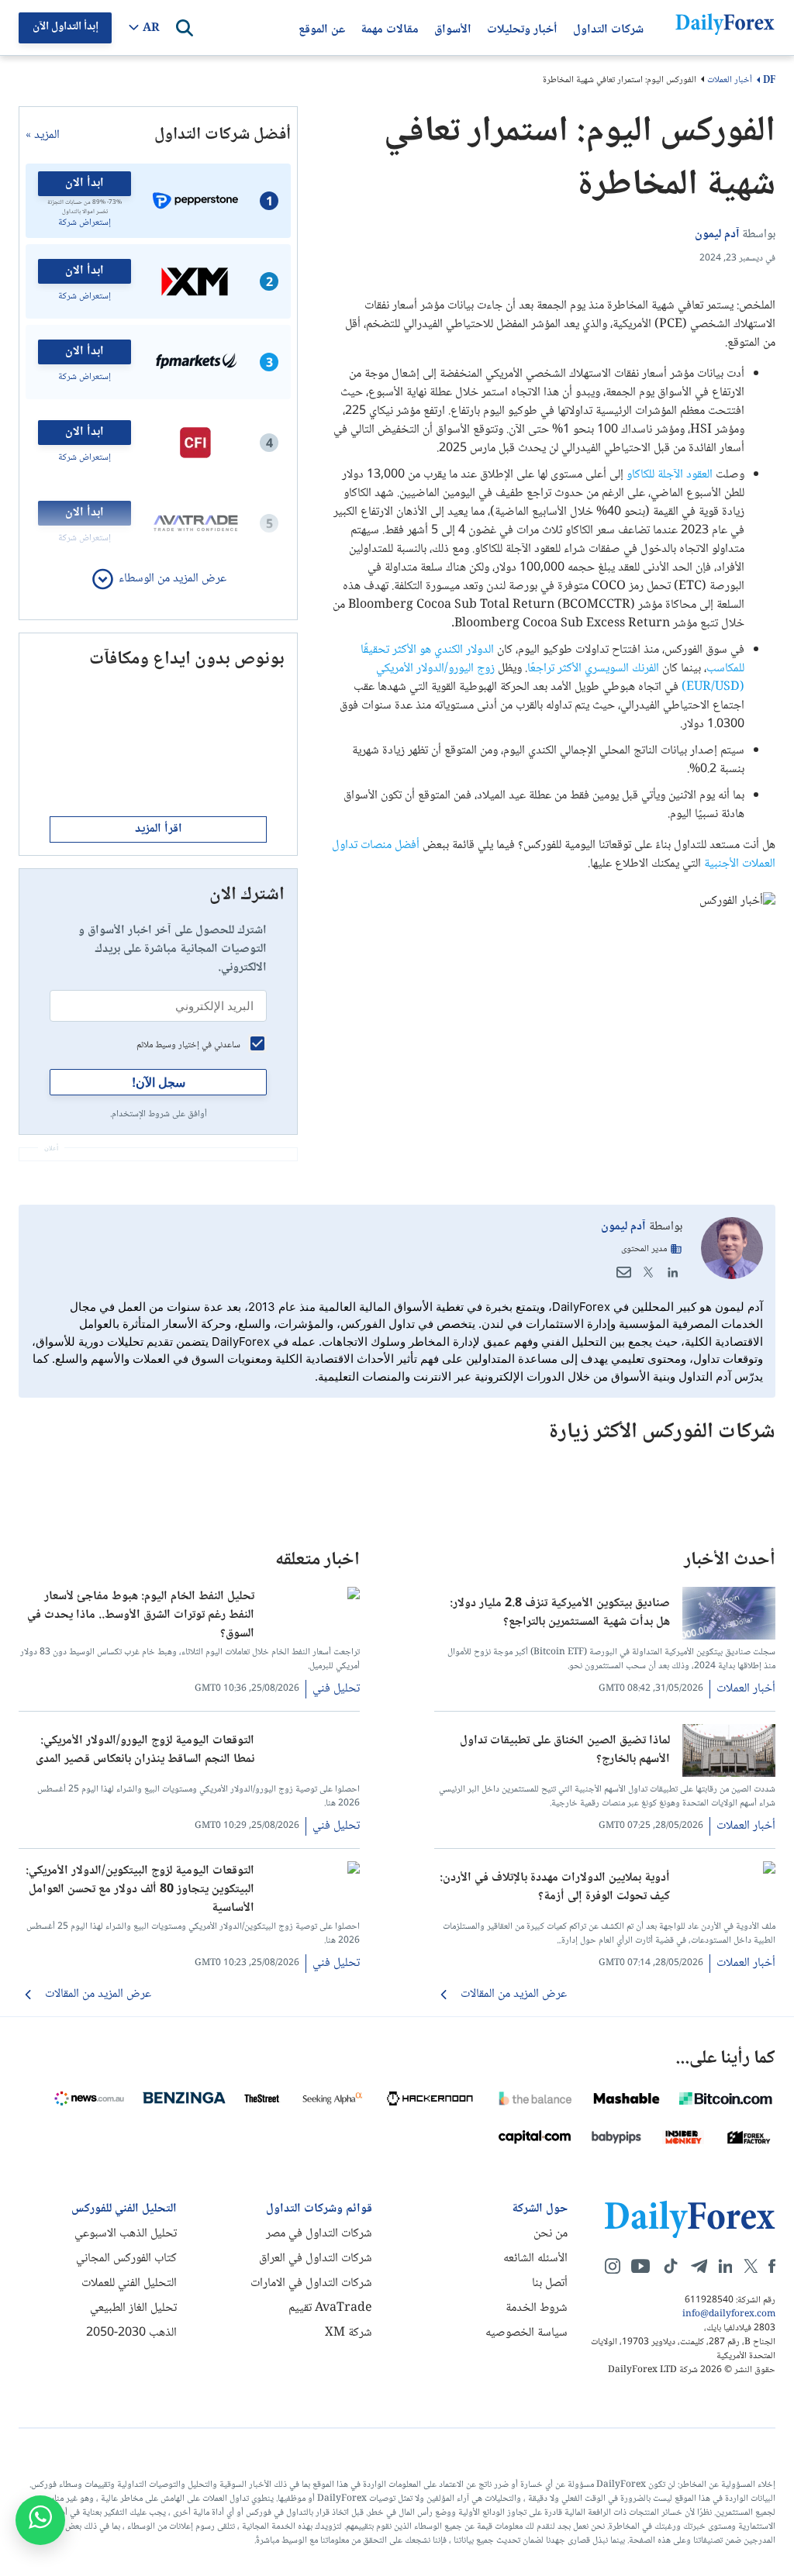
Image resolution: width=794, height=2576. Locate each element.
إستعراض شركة (85, 223)
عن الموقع (322, 28)
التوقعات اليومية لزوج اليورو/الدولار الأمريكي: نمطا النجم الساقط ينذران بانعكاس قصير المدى (145, 1750)
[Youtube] (640, 2266)
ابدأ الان (85, 183)
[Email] (623, 1272)
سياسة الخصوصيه (526, 2333)
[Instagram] (613, 2266)
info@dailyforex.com (729, 2315)
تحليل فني (336, 1689)
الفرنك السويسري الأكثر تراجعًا (593, 669)
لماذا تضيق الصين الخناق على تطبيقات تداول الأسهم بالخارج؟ (565, 1750)
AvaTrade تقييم (330, 2308)
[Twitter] (648, 1272)
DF (769, 81)
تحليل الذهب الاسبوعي (126, 2234)
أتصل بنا (550, 2283)
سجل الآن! (159, 1082)
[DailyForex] (690, 2219)
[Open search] (185, 28)
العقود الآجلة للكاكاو (670, 475)
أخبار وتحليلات (522, 28)
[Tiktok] (671, 2266)
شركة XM (349, 2333)
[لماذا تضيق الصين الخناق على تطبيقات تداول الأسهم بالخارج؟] (729, 1774)
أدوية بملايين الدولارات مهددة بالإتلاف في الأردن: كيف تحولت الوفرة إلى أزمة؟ (555, 1888)
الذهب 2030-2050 (131, 2333)
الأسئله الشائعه (535, 2259)
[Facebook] (772, 2266)
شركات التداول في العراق (316, 2259)
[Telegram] (699, 2266)
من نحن (551, 2234)
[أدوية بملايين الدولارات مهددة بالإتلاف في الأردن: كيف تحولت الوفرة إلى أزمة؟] (729, 1871)
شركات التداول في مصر (319, 2234)
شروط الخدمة (537, 2308)
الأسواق (453, 28)
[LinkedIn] (673, 1272)
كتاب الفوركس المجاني (126, 2259)
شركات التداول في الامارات (311, 2283)
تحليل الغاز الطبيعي (133, 2308)
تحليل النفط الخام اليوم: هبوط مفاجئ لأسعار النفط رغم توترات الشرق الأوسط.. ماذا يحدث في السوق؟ (141, 1614)
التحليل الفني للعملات (129, 2283)
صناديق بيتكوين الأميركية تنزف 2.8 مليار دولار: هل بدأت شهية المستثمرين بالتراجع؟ (560, 1613)
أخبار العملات (730, 80)
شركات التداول (608, 28)
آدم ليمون (623, 1227)
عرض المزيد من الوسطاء (173, 579)
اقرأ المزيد (159, 829)
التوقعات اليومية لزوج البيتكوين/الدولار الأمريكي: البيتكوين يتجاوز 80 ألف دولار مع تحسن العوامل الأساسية (140, 1888)
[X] (751, 2266)
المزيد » (43, 136)
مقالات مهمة (390, 28)
